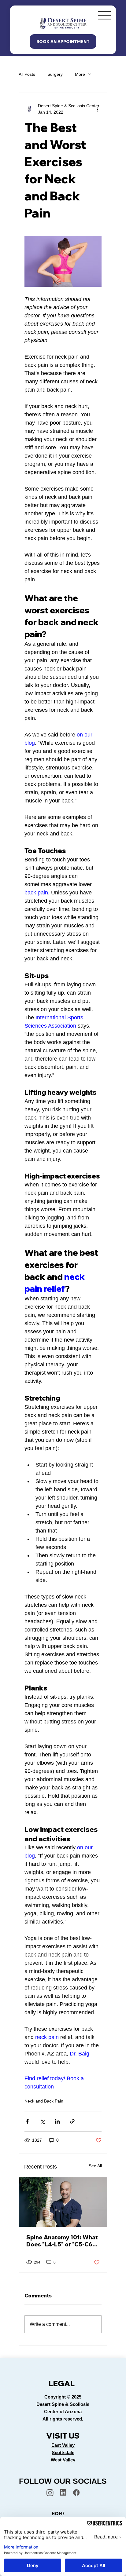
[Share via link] (72, 2121)
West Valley (63, 2460)
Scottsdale (63, 2452)
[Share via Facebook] (27, 2121)
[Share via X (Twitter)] (42, 2121)
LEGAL (61, 2383)
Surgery (55, 74)
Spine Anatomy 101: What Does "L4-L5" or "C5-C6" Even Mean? (62, 2241)
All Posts (27, 74)
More (80, 74)
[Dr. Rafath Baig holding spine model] (63, 2202)
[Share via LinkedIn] (57, 2121)
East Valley (63, 2445)
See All (95, 2166)
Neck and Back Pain (44, 2101)
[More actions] (98, 109)
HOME (58, 2514)
